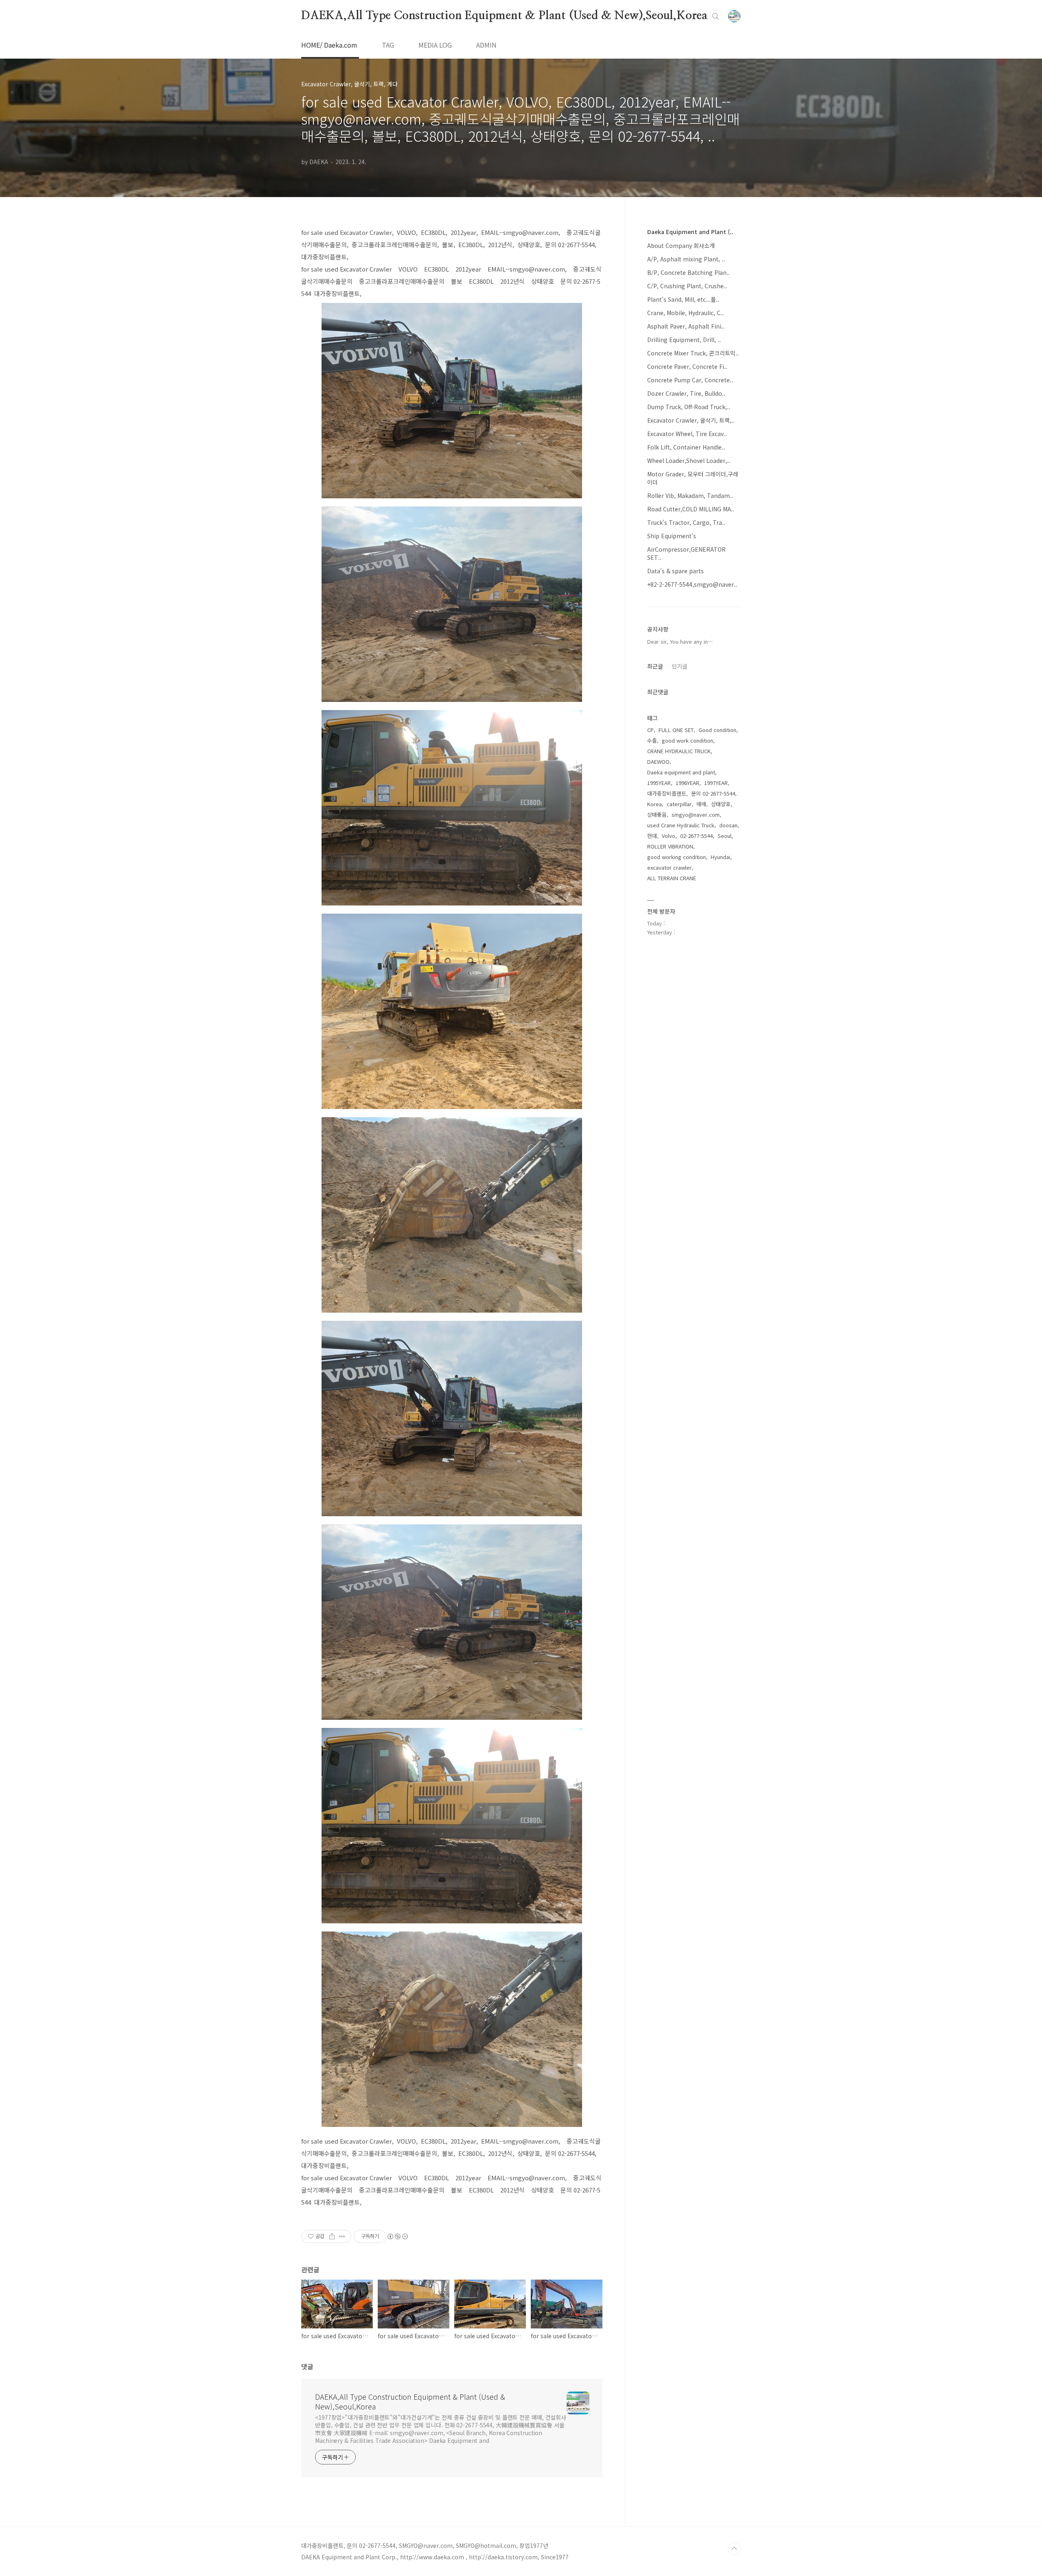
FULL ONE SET (676, 730)
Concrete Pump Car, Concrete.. (690, 380)
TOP (734, 2549)
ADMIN (486, 45)
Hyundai (720, 857)
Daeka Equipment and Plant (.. (690, 232)
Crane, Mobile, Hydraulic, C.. (685, 313)
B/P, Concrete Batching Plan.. (688, 272)
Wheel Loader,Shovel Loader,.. (689, 460)
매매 (701, 804)
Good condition (717, 730)
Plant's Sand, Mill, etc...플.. (683, 299)
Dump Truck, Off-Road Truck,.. (689, 407)
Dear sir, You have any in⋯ (680, 641)
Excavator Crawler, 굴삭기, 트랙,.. (691, 420)
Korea (655, 804)
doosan (728, 825)
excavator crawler (669, 867)
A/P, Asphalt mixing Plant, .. (686, 259)
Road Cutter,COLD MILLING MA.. (691, 509)
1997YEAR (716, 783)
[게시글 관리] (342, 2236)
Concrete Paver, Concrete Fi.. (687, 366)
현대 (652, 836)
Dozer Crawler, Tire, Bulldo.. (686, 393)
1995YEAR (659, 783)
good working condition (676, 857)
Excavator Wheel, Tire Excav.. (687, 434)
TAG (388, 45)
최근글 (655, 666)
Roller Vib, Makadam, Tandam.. (690, 495)
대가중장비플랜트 (667, 793)
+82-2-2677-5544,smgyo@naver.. (692, 584)
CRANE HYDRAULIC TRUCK (679, 751)
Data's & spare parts (675, 571)
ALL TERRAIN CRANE (672, 878)
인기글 (680, 666)
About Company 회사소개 (681, 246)
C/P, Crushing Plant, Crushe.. (687, 286)
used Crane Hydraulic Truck (681, 825)
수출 (652, 740)
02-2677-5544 (696, 836)
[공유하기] (332, 2236)
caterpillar (679, 804)
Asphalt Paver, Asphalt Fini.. (686, 326)
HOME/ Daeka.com (329, 45)
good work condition (687, 740)
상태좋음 (657, 814)
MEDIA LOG (435, 45)
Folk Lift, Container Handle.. (686, 447)
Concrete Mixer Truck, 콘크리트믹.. (693, 353)
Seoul (725, 836)
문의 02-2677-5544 (713, 793)
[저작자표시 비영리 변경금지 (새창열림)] (397, 2236)
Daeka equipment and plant (681, 772)
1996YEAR (687, 783)
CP (650, 730)
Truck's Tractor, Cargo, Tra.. (686, 522)
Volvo (669, 836)
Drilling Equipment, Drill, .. (684, 340)
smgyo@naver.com (696, 814)
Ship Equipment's (672, 536)
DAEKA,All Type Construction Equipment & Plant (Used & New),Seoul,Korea (504, 16)
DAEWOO (658, 762)
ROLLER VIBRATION (670, 846)
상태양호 (721, 804)
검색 (716, 16)
